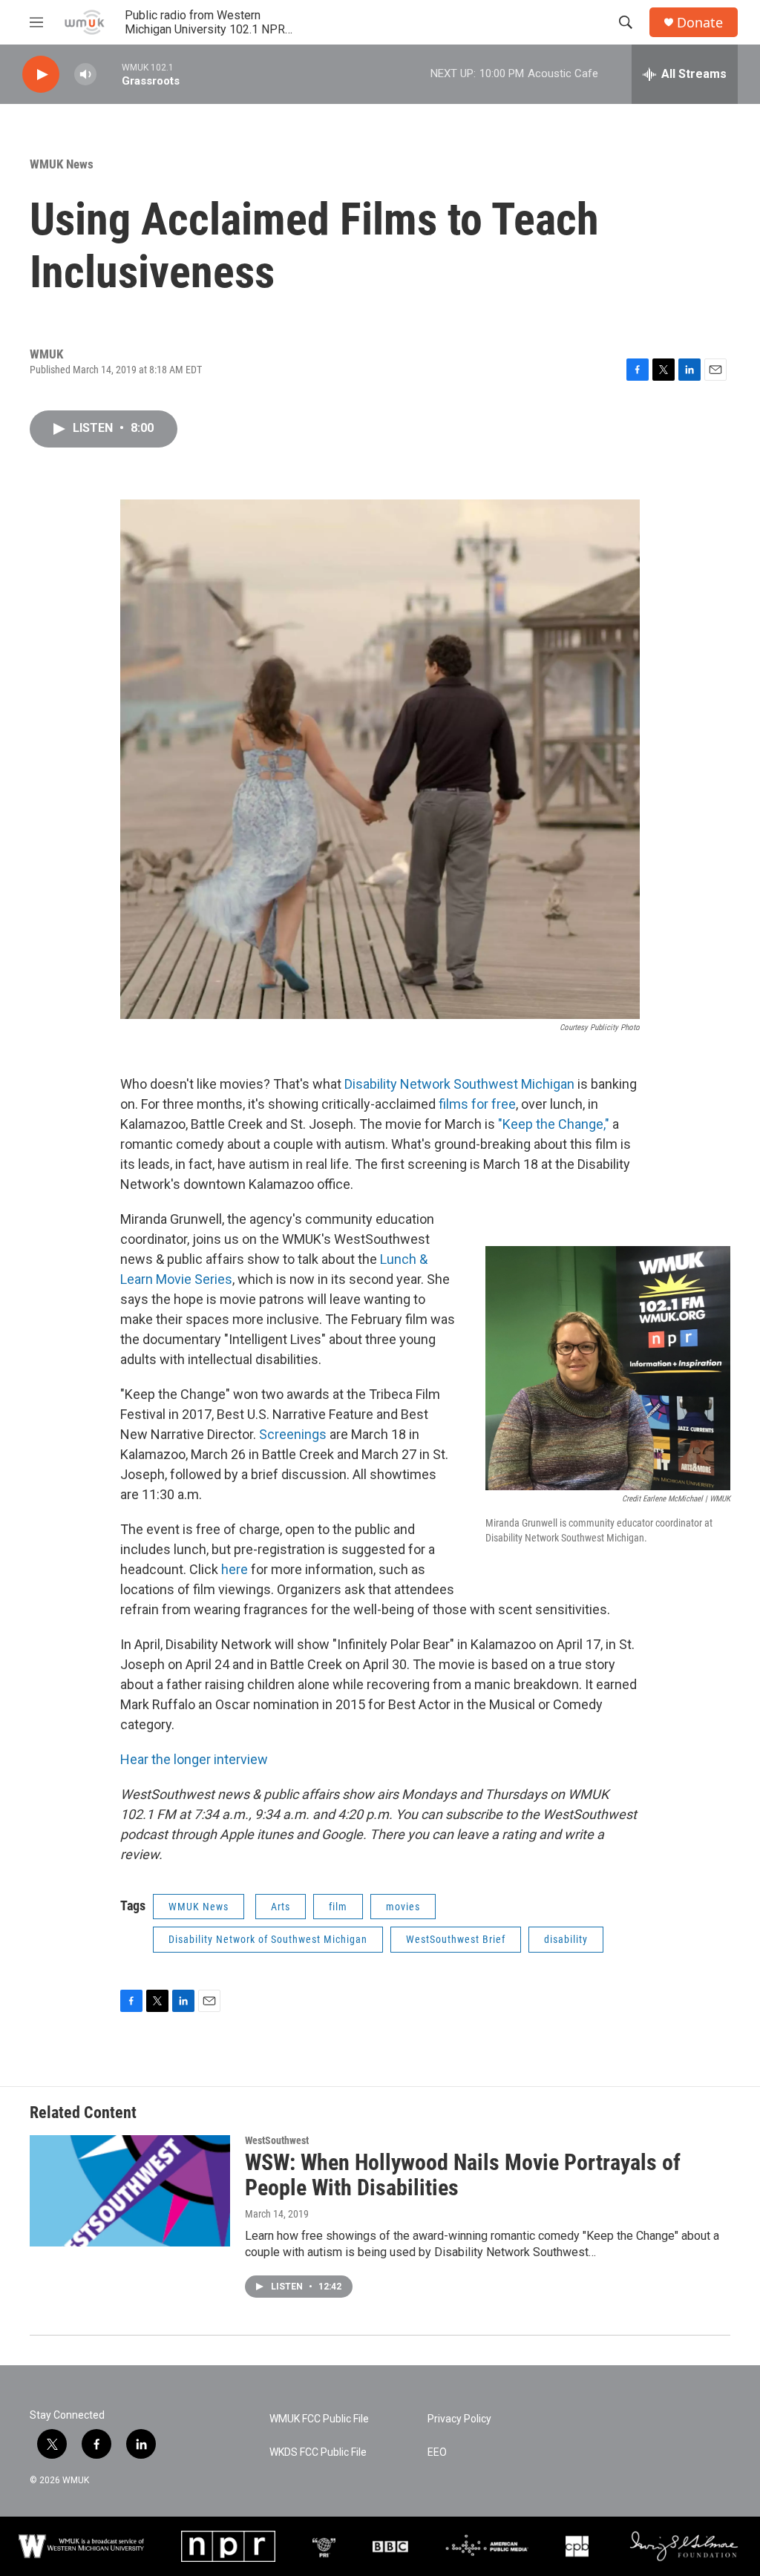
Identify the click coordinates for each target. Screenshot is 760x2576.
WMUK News (62, 164)
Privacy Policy (459, 2419)
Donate (700, 23)
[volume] (85, 75)
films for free (477, 1104)
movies (403, 1907)
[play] (41, 75)
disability (566, 1939)
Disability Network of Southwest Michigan (268, 1939)
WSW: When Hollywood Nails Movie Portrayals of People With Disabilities (463, 2175)
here (236, 1569)
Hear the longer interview (194, 1759)
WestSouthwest (277, 2140)
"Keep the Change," (554, 1124)
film (338, 1907)
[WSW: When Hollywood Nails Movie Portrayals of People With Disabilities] (130, 2191)
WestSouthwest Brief (456, 1939)
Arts (281, 1907)
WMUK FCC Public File (319, 2419)
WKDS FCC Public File (318, 2452)
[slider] (109, 74)
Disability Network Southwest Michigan (459, 1084)
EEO (437, 2452)
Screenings (293, 1434)
